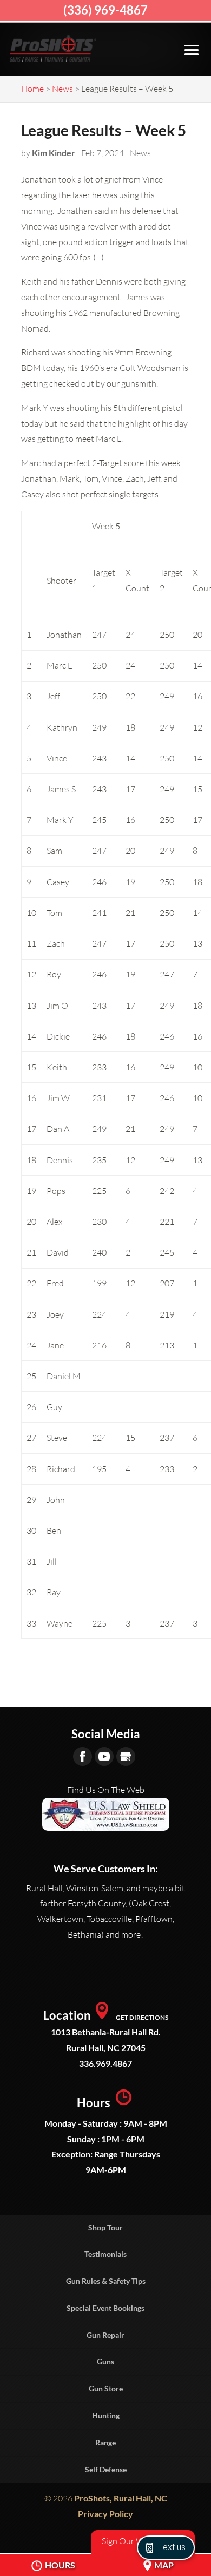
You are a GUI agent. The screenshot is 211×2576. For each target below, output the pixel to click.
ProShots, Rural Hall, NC (121, 2498)
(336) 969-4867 (105, 10)
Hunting (106, 2415)
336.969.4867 (105, 2063)
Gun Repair (105, 2335)
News (140, 153)
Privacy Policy (105, 2514)
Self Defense (106, 2469)
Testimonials (105, 2254)
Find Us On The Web (106, 1790)
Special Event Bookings (105, 2308)
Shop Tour (105, 2227)
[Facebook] (83, 1756)
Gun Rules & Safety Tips (106, 2281)
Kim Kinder (54, 153)
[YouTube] (104, 1756)
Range (105, 2442)
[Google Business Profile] (126, 1756)
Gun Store (106, 2388)
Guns (105, 2361)
